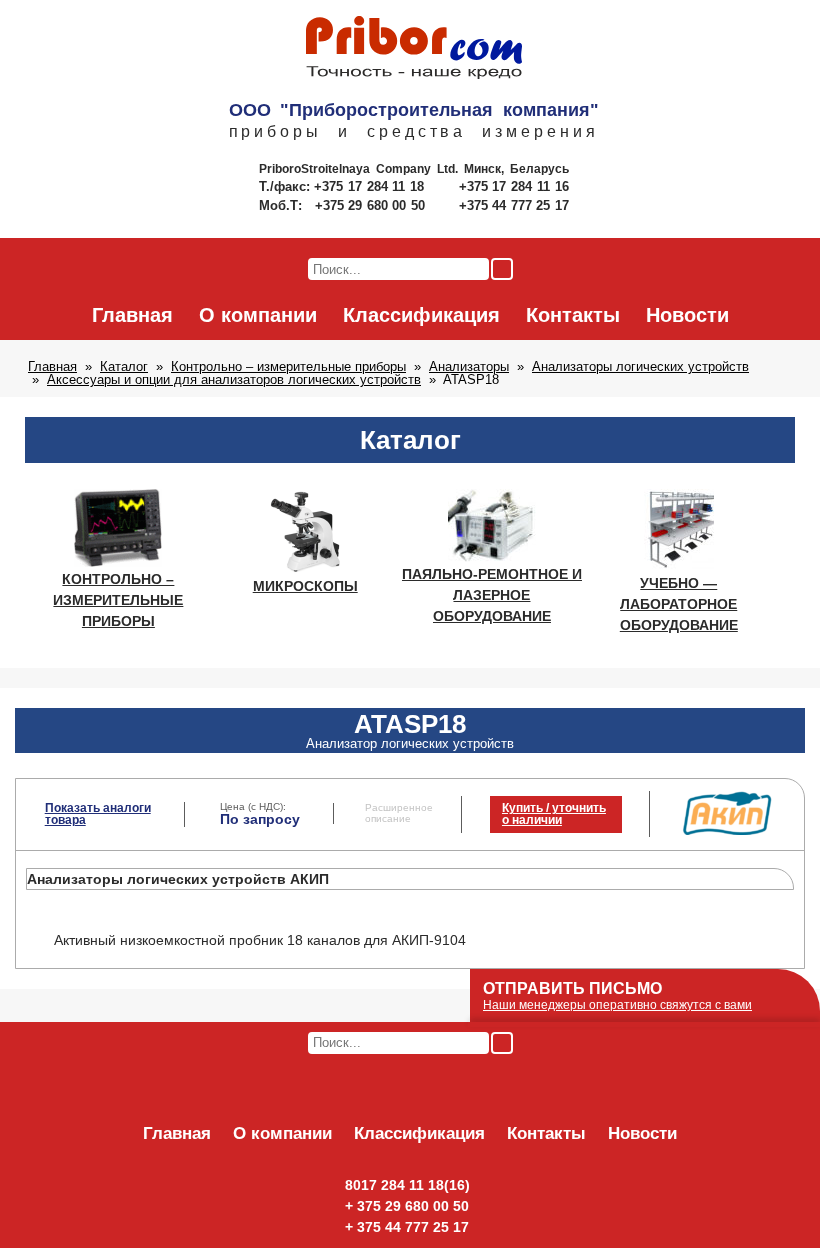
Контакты (573, 315)
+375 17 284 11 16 (514, 186)
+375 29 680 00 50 (372, 205)
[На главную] (414, 49)
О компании (258, 315)
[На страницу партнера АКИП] (727, 831)
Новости (687, 315)
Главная (132, 315)
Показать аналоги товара (98, 814)
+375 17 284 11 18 (371, 186)
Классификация (421, 315)
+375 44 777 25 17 (514, 205)
